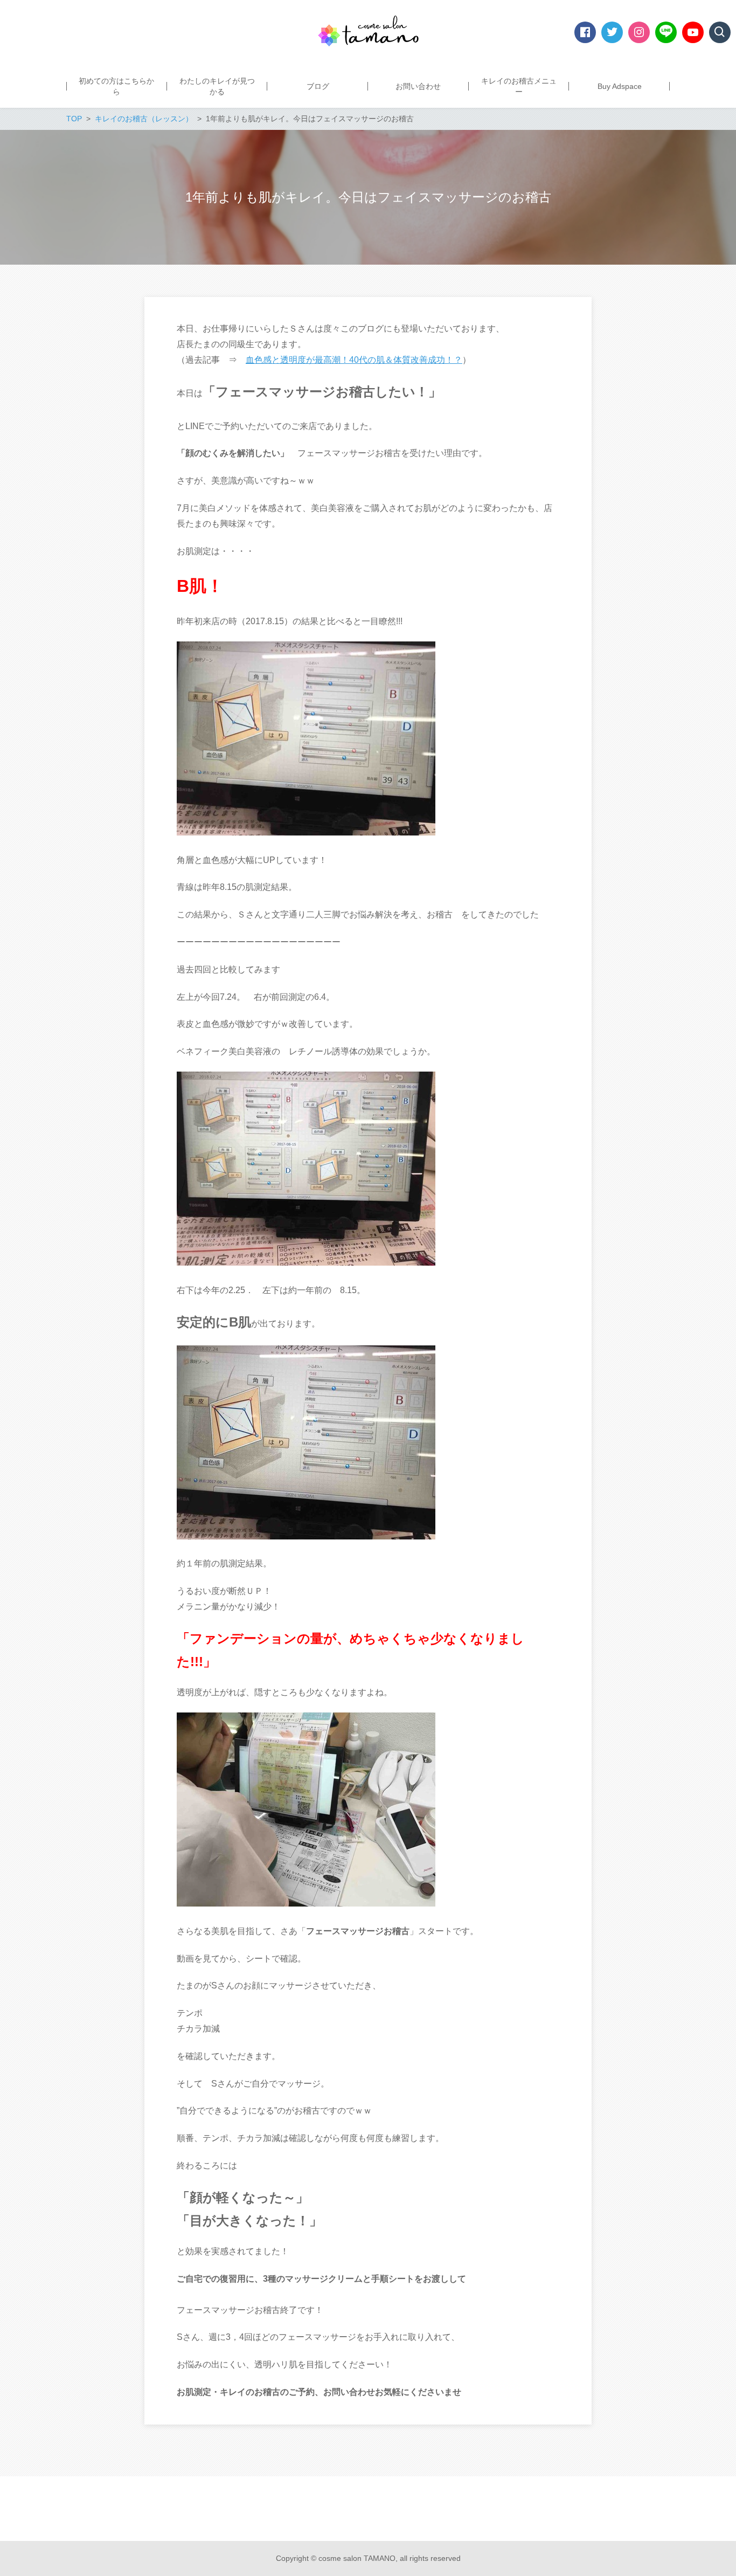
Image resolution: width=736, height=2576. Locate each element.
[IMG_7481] (306, 1263)
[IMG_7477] (306, 1904)
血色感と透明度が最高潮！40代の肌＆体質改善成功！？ (354, 360)
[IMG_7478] (306, 833)
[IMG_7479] (306, 1536)
